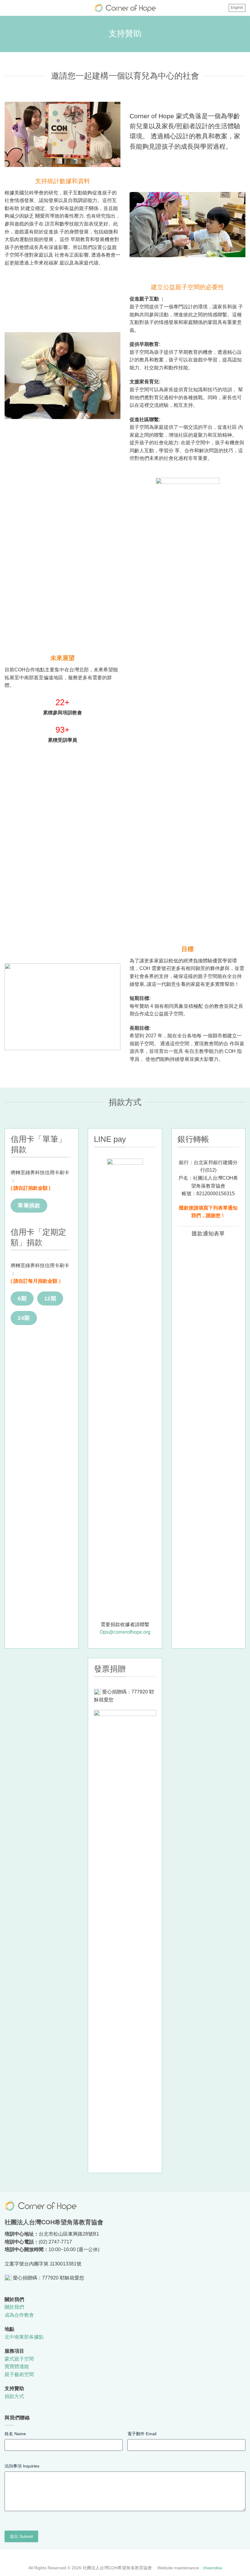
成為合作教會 (19, 2315)
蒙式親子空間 (19, 2359)
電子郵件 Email (142, 2434)
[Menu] (9, 9)
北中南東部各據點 (24, 2337)
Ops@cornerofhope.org (125, 1632)
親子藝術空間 (19, 2374)
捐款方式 (14, 2396)
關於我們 (14, 2307)
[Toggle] (173, 1234)
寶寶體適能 (17, 2366)
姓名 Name (15, 2434)
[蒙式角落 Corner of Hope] (125, 8)
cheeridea (212, 2568)
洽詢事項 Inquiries (22, 2466)
